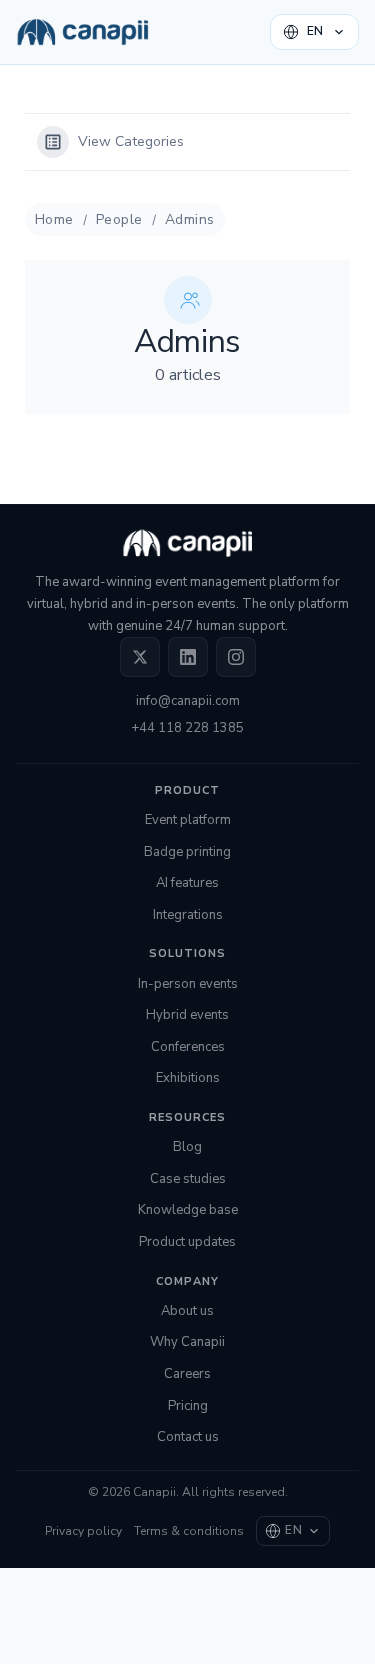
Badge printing (187, 852)
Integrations (188, 915)
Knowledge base (188, 1210)
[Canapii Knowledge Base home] (83, 32)
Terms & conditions (189, 1531)
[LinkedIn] (188, 657)
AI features (187, 883)
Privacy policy (83, 1531)
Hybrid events (187, 1015)
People (119, 219)
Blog (187, 1147)
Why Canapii (187, 1342)
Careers (187, 1374)
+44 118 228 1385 (187, 728)
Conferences (188, 1047)
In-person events (188, 984)
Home (54, 219)
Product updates (187, 1242)
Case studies (188, 1179)
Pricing (188, 1406)
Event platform (188, 820)
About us (187, 1311)
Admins (190, 219)
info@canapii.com (188, 701)
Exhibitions (188, 1078)
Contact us (188, 1437)
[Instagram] (236, 657)
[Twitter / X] (140, 657)
